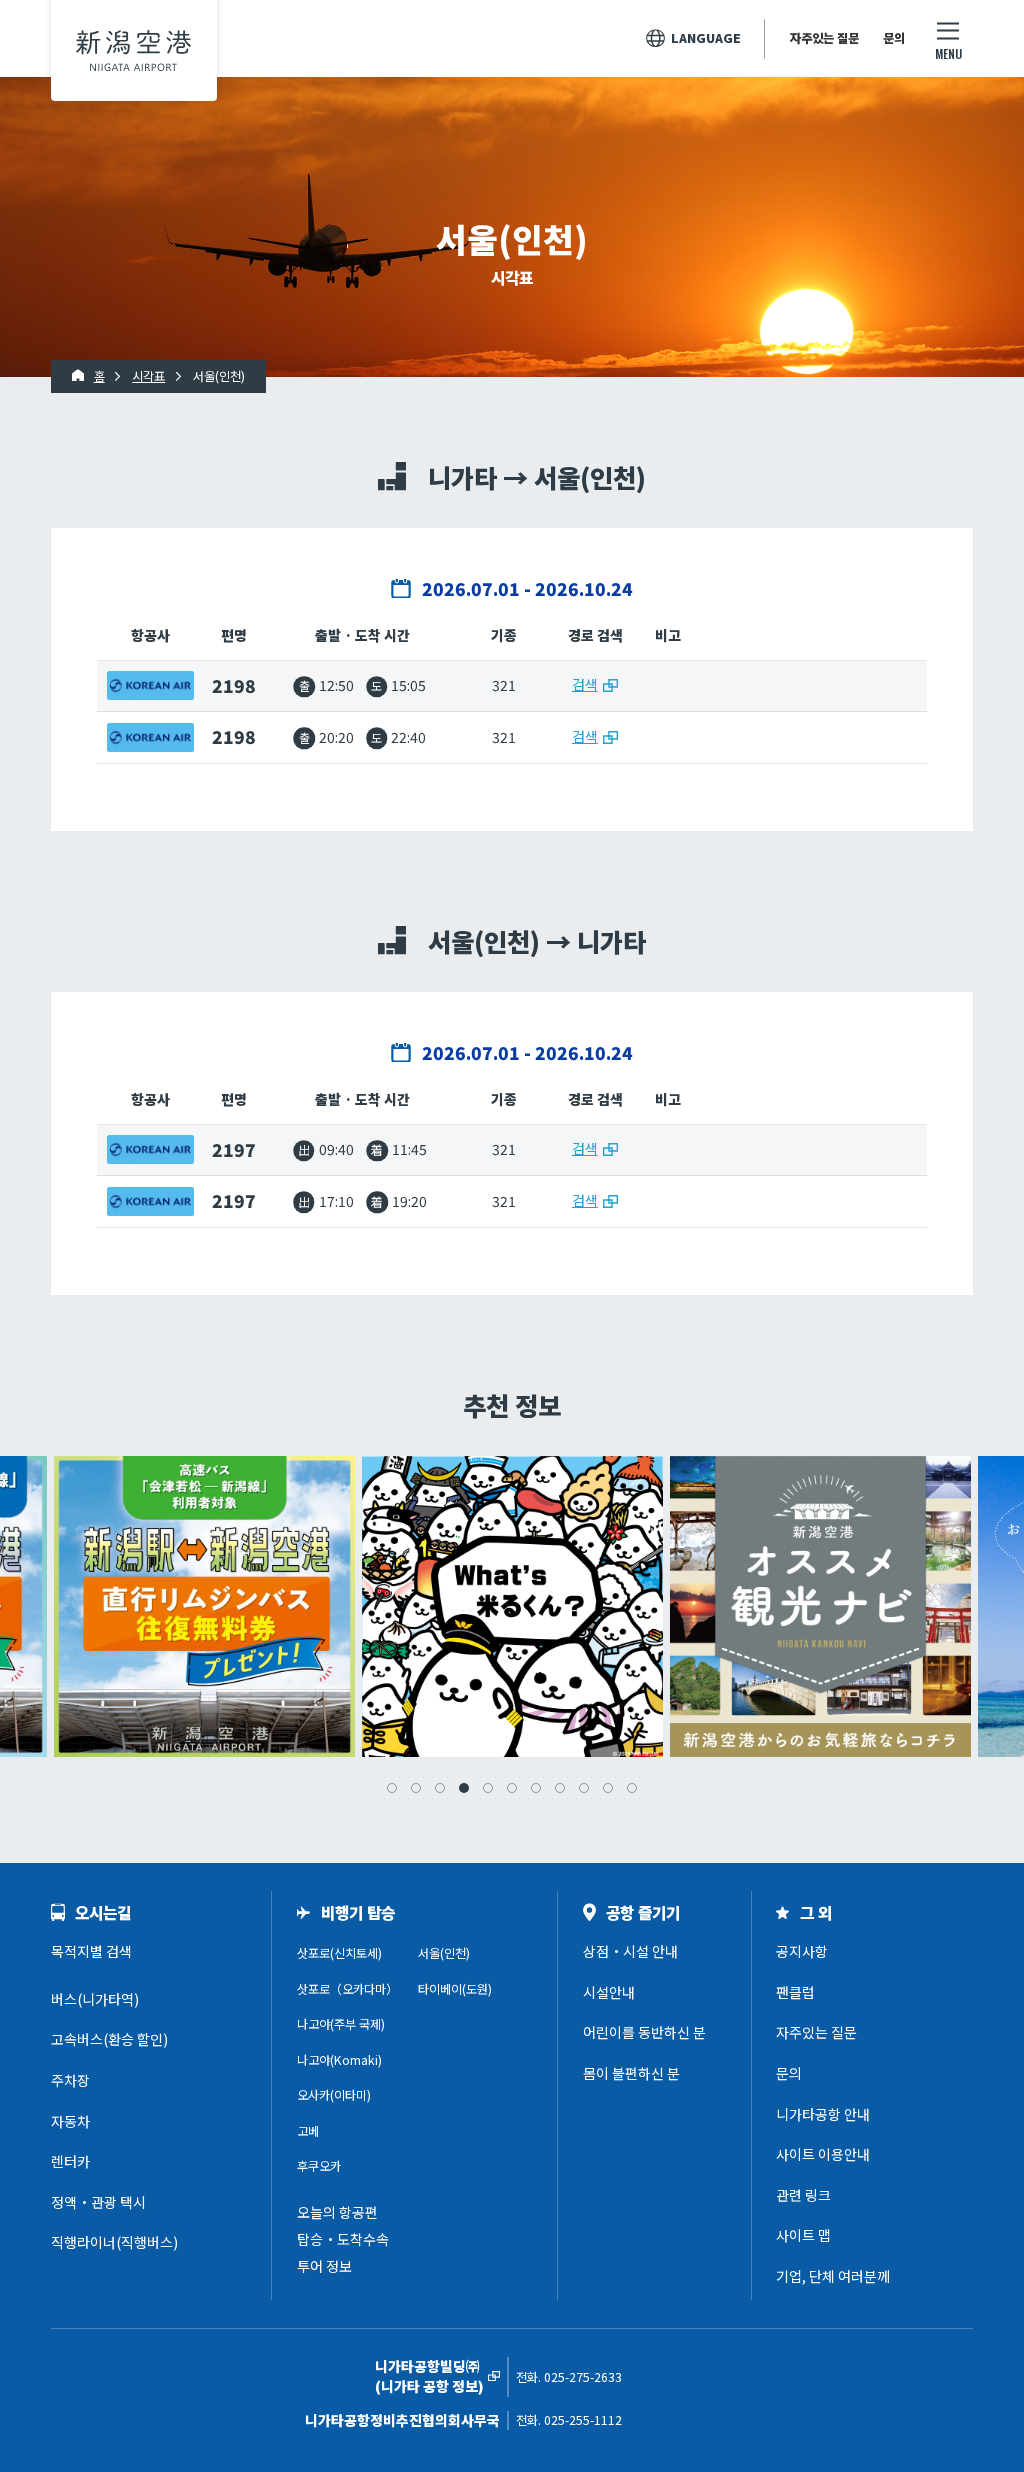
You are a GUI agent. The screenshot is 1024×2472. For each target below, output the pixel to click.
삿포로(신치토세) (339, 1953)
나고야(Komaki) (339, 2060)
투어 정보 (324, 2266)
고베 (308, 2131)
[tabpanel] (512, 1606)
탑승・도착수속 (343, 2239)
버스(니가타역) (95, 1999)
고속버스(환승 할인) (109, 2039)
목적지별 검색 (91, 1951)
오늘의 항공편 (337, 2212)
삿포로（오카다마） (347, 1989)
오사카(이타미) (334, 2095)
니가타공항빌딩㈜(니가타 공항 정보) (429, 2376)
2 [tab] (416, 1788)
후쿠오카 (319, 2166)
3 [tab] (440, 1788)
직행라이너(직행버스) (114, 2242)
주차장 (70, 2080)
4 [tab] (464, 1788)
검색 (585, 684)
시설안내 (609, 1992)
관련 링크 (803, 2195)
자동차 (70, 2121)
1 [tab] (392, 1788)
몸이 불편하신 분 (631, 2073)
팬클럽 (795, 1992)
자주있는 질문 (824, 38)
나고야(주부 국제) (341, 2024)
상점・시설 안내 (630, 1951)
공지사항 (802, 1951)
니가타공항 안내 (823, 2114)
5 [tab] (488, 1788)
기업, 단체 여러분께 (833, 2276)
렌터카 (70, 2161)
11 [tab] (632, 1788)
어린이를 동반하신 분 (644, 2032)
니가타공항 (133, 50)
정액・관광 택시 (98, 2202)
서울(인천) (444, 1953)
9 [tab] (584, 1788)
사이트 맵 (803, 2235)
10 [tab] (608, 1788)
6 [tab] (512, 1788)
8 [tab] (560, 1788)
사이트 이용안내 (823, 2154)
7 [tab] (536, 1788)
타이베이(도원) (455, 1989)
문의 (894, 38)
